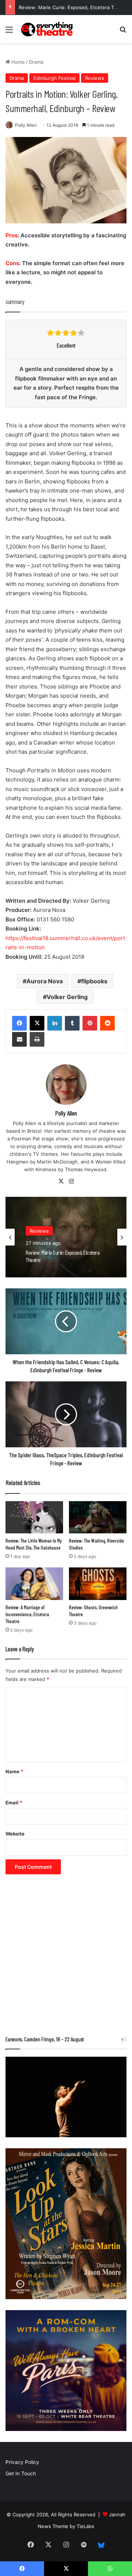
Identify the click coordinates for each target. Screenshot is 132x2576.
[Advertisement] (66, 1959)
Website (15, 1834)
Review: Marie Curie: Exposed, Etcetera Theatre (74, 7)
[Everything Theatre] (48, 29)
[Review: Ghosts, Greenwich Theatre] (98, 1584)
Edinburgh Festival (54, 78)
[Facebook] (19, 1023)
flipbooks (94, 981)
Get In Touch (21, 2473)
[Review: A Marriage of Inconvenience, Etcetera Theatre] (34, 1584)
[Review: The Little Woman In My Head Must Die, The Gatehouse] (34, 1517)
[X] (37, 1023)
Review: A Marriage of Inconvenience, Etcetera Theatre (27, 1614)
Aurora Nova (45, 981)
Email (14, 1803)
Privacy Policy (22, 2462)
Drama (36, 62)
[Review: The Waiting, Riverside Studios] (98, 1517)
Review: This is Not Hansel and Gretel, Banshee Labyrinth (61, 1256)
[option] (66, 1237)
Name (14, 1771)
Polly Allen (26, 125)
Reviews (95, 78)
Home (17, 62)
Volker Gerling (67, 997)
